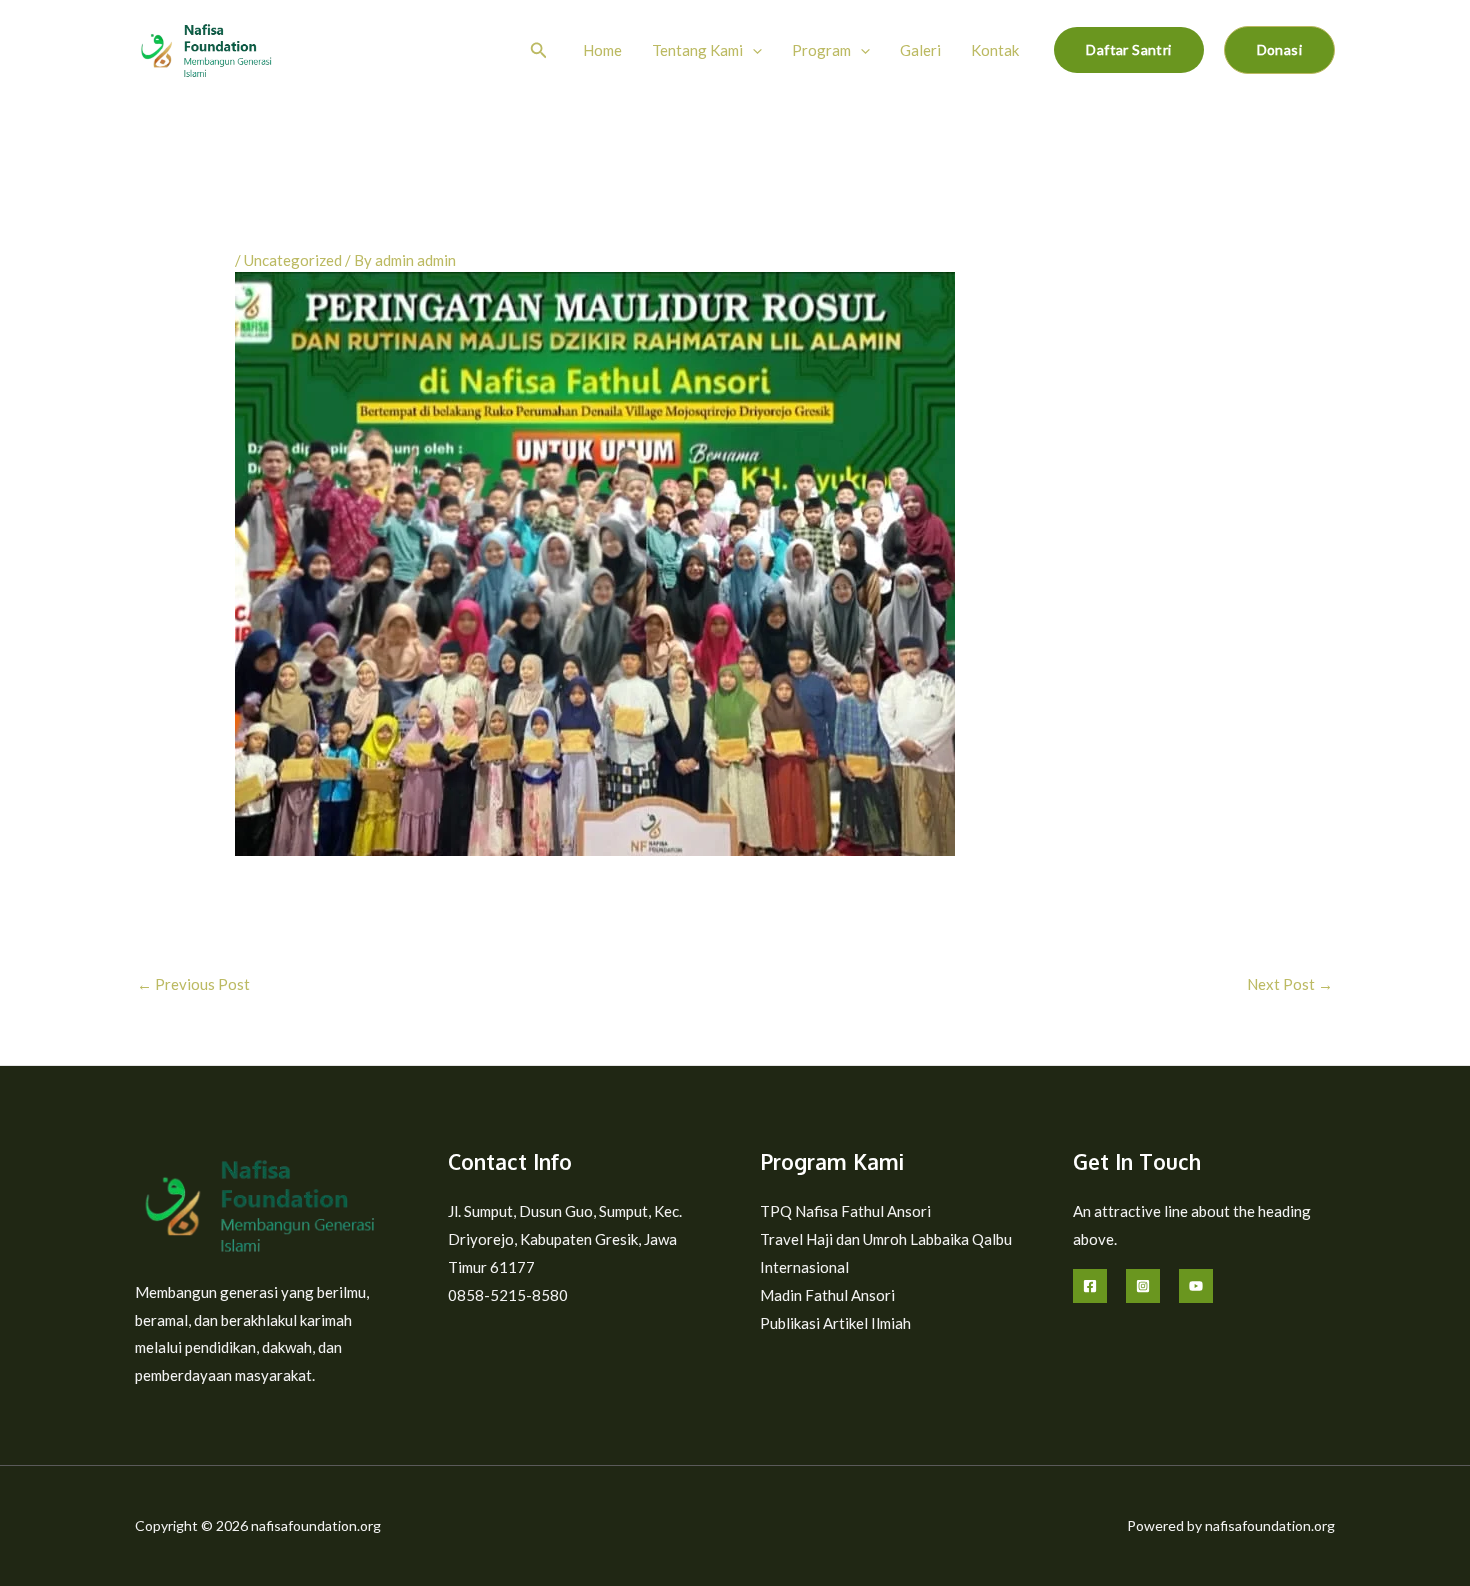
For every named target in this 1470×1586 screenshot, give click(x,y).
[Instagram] (1143, 1286)
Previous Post (193, 984)
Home (602, 50)
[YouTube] (1196, 1286)
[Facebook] (1090, 1286)
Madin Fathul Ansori (827, 1295)
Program (821, 50)
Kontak (995, 50)
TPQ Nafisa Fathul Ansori (845, 1211)
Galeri (920, 50)
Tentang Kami (697, 50)
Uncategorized (293, 260)
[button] (539, 50)
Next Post (1290, 984)
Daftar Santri (1128, 49)
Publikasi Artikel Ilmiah (835, 1323)
